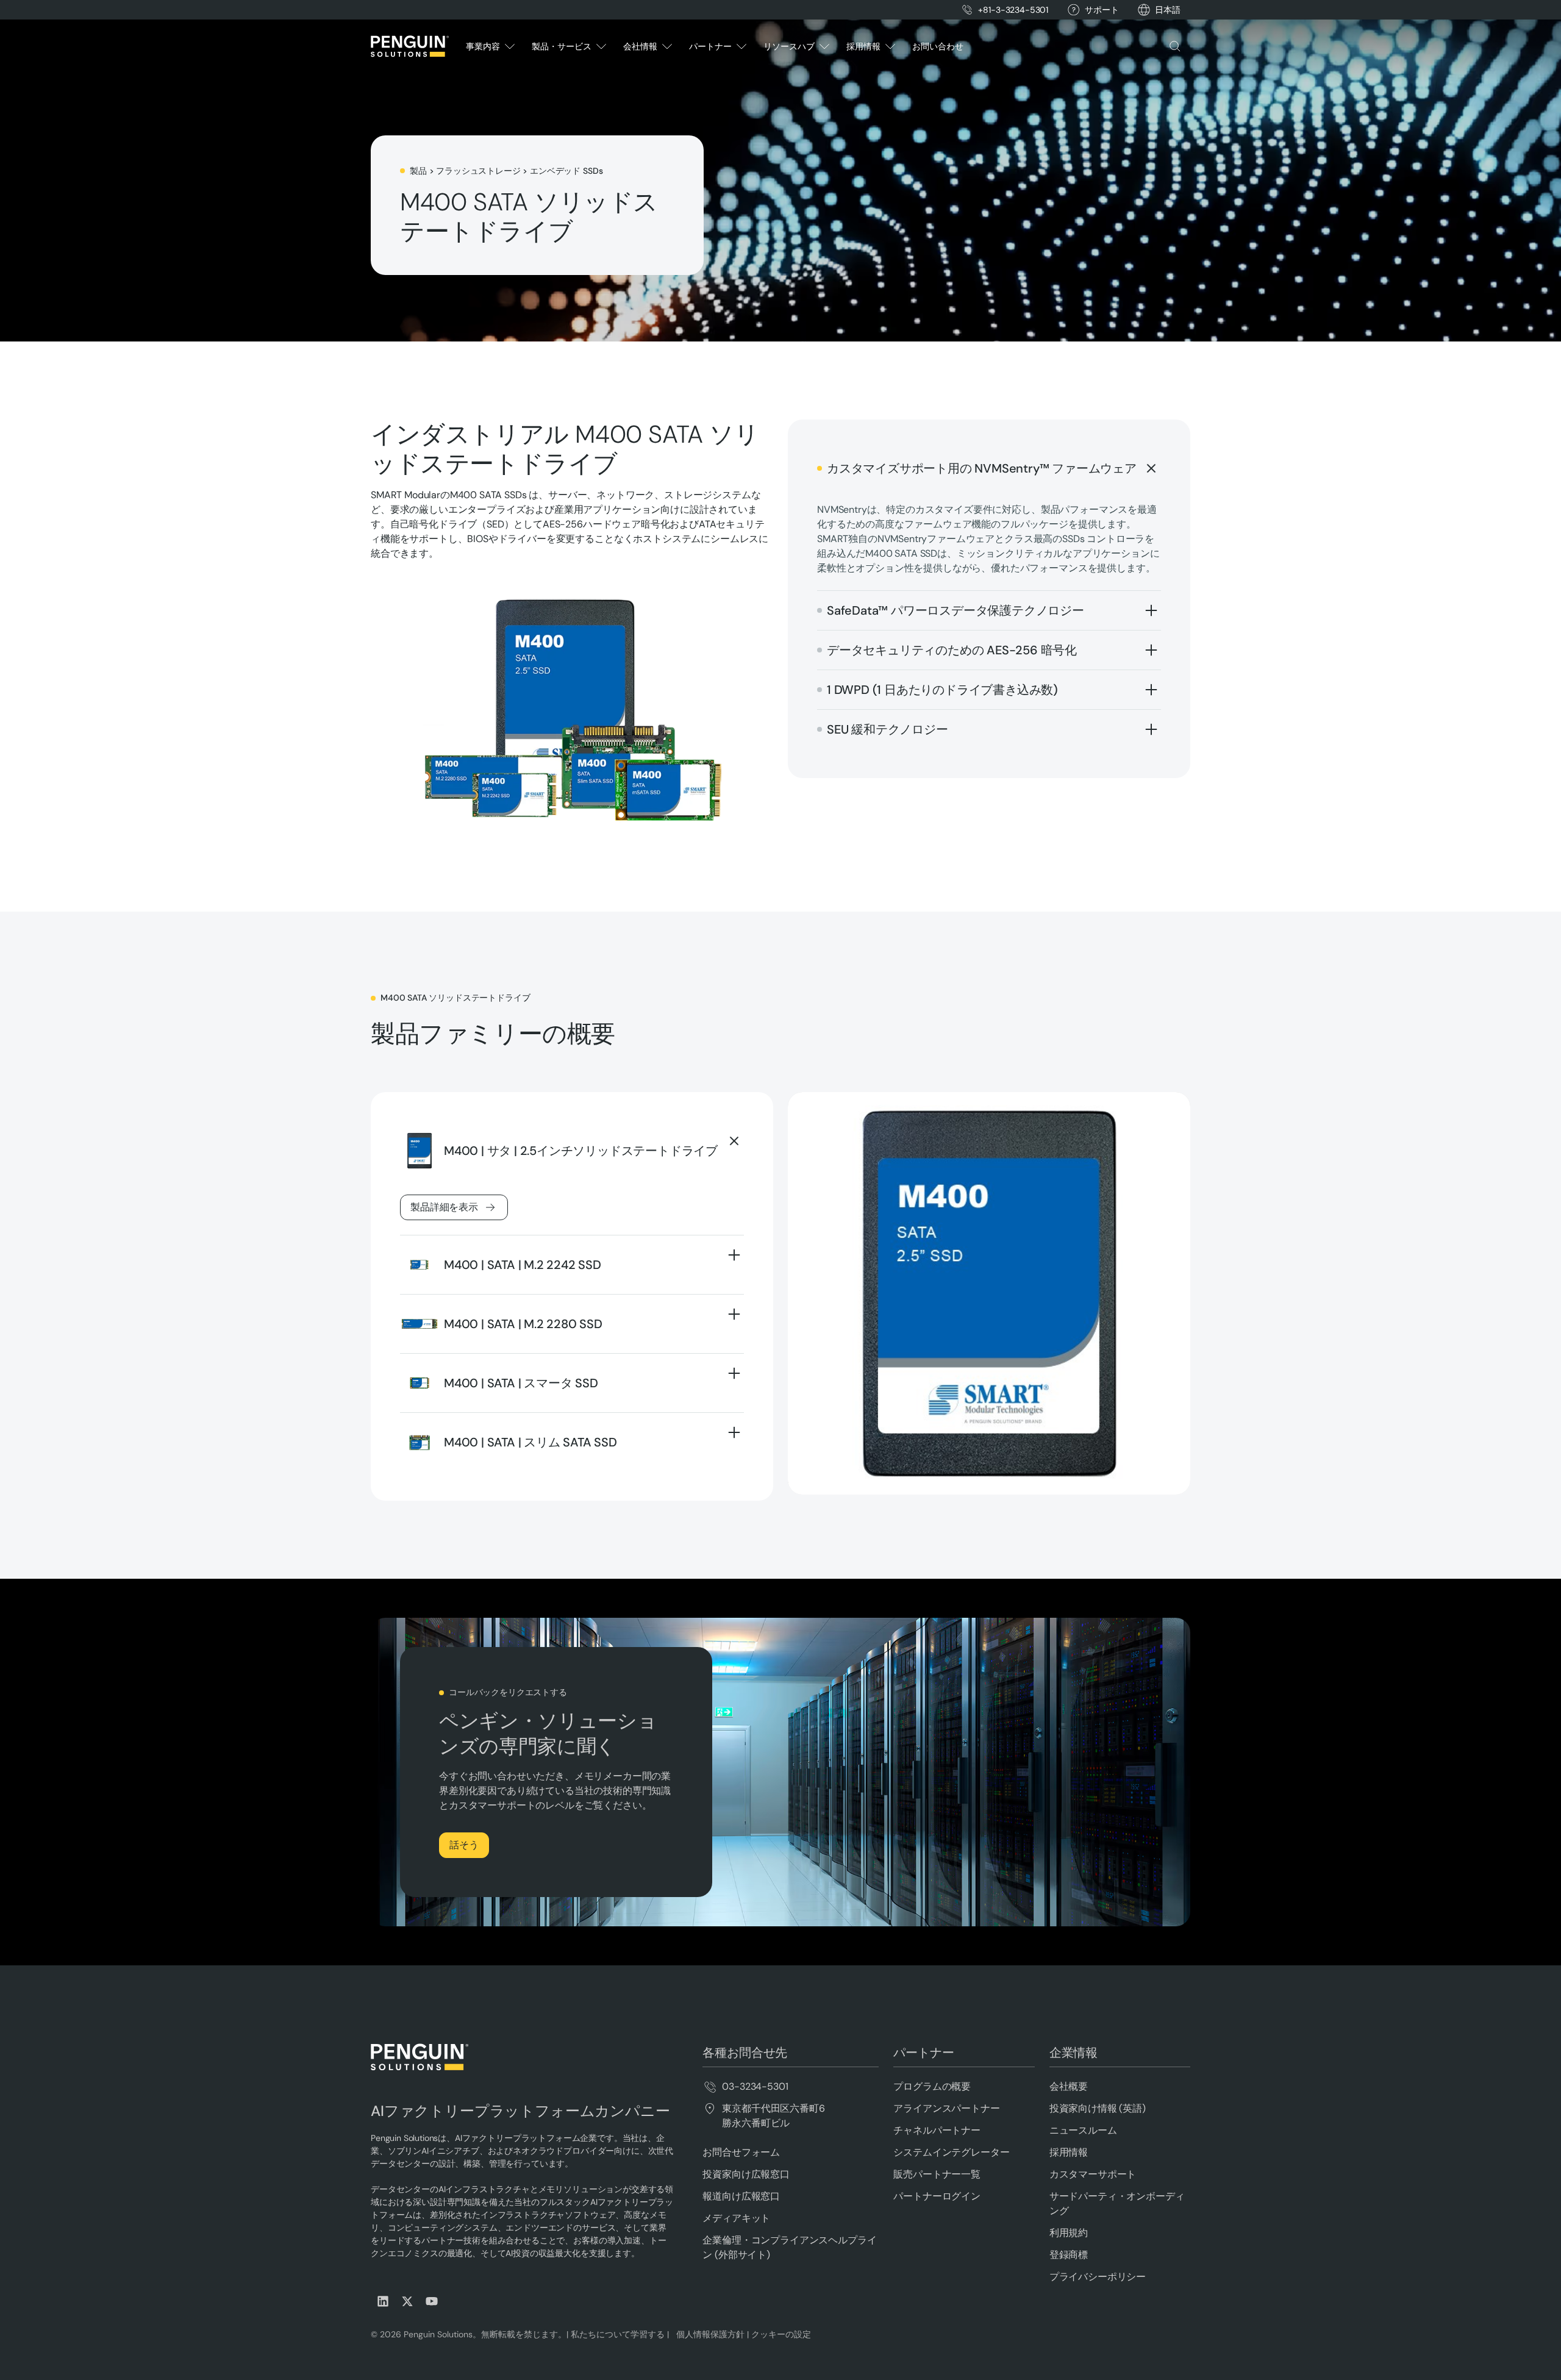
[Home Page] (410, 46)
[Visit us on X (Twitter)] (407, 2301)
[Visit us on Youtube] (432, 2301)
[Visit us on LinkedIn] (383, 2301)
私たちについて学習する (616, 2334)
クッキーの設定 (781, 2334)
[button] (1168, 10)
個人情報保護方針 (708, 2334)
